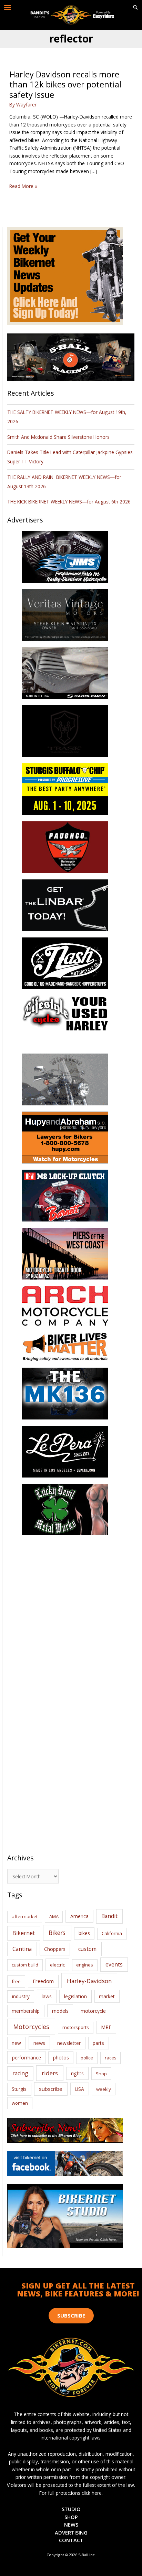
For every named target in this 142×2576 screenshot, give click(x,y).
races (111, 2058)
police (87, 2058)
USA (79, 2089)
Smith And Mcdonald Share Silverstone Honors (59, 437)
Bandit (109, 1916)
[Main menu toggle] (8, 8)
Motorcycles (31, 2027)
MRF (106, 2027)
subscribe (51, 2089)
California (112, 1933)
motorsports (76, 2027)
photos (61, 2058)
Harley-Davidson (89, 1981)
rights (77, 2073)
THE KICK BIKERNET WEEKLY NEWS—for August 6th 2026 (69, 502)
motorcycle (93, 2011)
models (60, 2011)
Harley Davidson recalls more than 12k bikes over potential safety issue (65, 84)
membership (26, 2011)
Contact (71, 2540)
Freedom (43, 1981)
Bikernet (24, 1933)
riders (50, 2073)
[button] (135, 8)
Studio (71, 2509)
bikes (84, 1933)
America (79, 1916)
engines (85, 1965)
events (114, 1964)
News (71, 2525)
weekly (104, 2089)
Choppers (55, 1949)
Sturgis (19, 2089)
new (16, 2043)
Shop (101, 2074)
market (107, 1996)
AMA (54, 1916)
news (39, 2043)
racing (20, 2073)
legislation (75, 1996)
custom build (25, 1965)
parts (98, 2043)
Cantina (22, 1949)
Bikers (57, 1933)
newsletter (69, 2043)
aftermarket (25, 1916)
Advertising (71, 2532)
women (20, 2103)
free (16, 1981)
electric (57, 1965)
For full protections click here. (71, 2493)
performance (27, 2058)
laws (47, 1996)
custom (87, 1949)
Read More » (23, 186)
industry (21, 1996)
